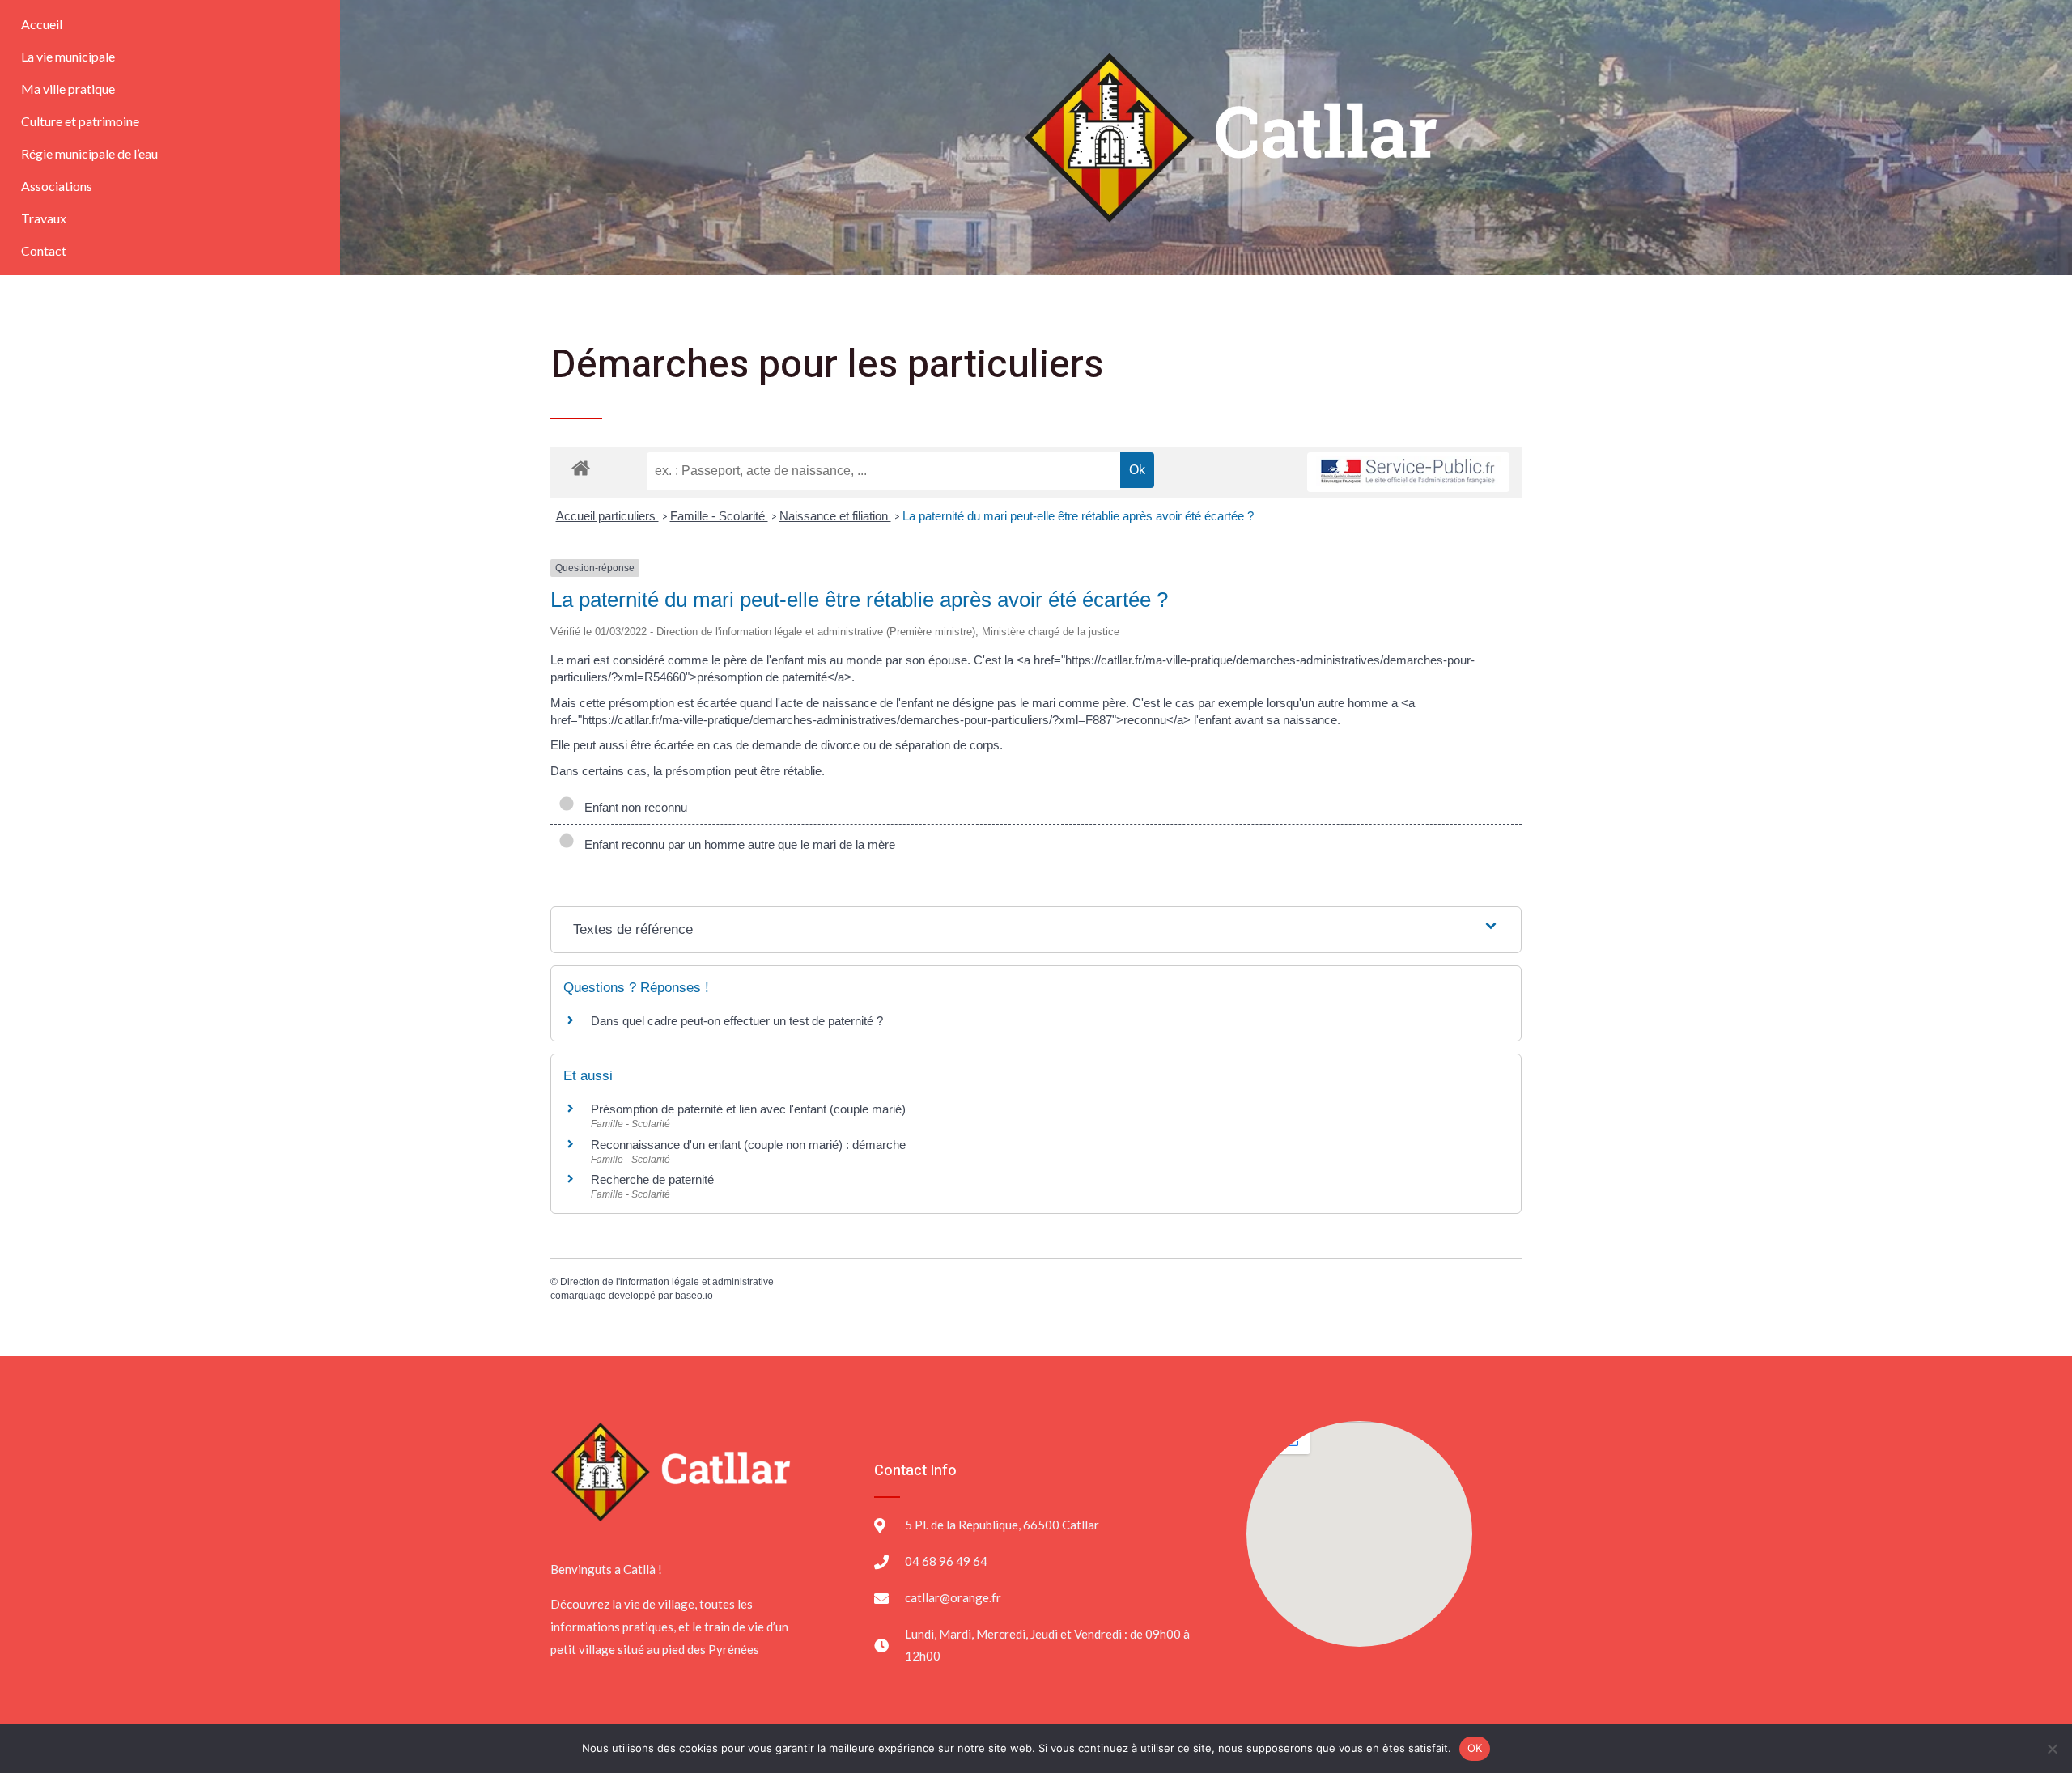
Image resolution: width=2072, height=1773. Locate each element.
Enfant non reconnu (633, 807)
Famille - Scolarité (719, 516)
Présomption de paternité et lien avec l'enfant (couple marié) (748, 1109)
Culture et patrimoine (80, 121)
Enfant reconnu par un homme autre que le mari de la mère (737, 844)
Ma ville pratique (68, 89)
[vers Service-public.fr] (1408, 472)
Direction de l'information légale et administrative (667, 1282)
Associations (57, 186)
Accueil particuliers (607, 516)
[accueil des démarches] (581, 467)
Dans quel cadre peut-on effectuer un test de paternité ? (737, 1021)
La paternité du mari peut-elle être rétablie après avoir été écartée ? (1078, 516)
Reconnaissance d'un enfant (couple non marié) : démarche (748, 1145)
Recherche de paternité (652, 1179)
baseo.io (694, 1296)
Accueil (42, 24)
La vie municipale (68, 56)
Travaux (44, 218)
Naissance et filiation (835, 516)
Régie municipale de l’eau (89, 153)
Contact (44, 250)
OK (1475, 1748)
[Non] (2052, 1749)
